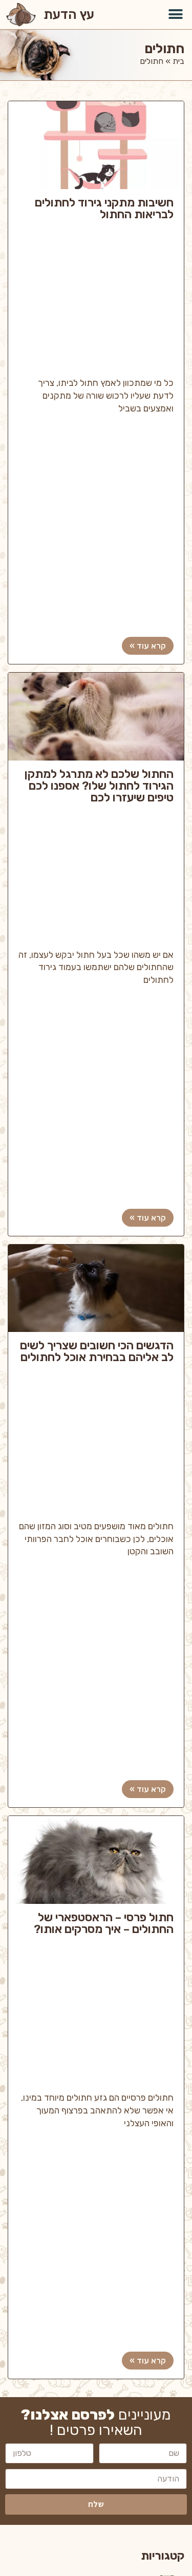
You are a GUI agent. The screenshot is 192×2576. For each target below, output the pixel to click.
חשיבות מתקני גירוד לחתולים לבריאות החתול (104, 209)
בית (178, 61)
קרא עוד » (148, 646)
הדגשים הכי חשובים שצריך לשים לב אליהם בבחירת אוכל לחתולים (97, 1352)
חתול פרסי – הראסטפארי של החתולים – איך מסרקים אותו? (104, 1924)
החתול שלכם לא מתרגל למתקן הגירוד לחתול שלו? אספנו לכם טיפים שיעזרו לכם (99, 786)
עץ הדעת (69, 14)
